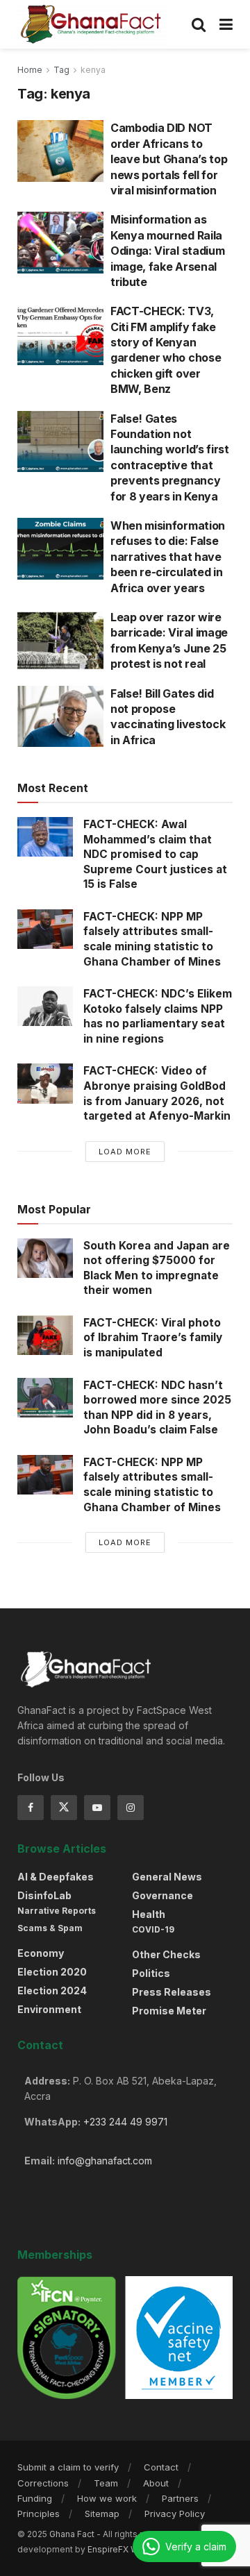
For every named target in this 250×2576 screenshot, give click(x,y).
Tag (61, 70)
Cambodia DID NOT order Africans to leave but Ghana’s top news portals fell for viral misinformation (169, 159)
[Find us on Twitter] (64, 1808)
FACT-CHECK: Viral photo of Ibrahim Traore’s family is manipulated (153, 1338)
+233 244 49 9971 (125, 2122)
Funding (35, 2498)
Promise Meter (169, 2011)
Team (106, 2483)
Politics (151, 1973)
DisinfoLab (44, 1895)
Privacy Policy (175, 2514)
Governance (162, 1895)
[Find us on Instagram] (131, 1808)
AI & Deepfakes (56, 1877)
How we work (107, 2498)
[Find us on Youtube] (97, 1808)
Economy (41, 1953)
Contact (161, 2467)
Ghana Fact (72, 2534)
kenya (93, 70)
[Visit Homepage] (92, 24)
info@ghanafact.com (105, 2161)
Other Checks (166, 1954)
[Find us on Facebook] (31, 1808)
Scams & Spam (50, 1928)
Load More (125, 1152)
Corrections (43, 2483)
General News (167, 1877)
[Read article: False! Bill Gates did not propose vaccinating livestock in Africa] (60, 717)
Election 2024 (52, 1990)
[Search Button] (199, 24)
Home (30, 70)
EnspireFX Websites (128, 2549)
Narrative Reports (57, 1911)
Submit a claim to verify (68, 2467)
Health (149, 1914)
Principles (39, 2514)
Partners (180, 2498)
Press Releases (172, 1992)
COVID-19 (153, 1929)
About (156, 2483)
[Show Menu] (226, 24)
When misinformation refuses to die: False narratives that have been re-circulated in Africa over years (168, 557)
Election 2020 (52, 1972)
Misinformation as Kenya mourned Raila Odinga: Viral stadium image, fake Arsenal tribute (167, 251)
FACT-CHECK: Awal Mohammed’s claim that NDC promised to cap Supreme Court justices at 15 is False (155, 854)
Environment (49, 2009)
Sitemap (102, 2514)
